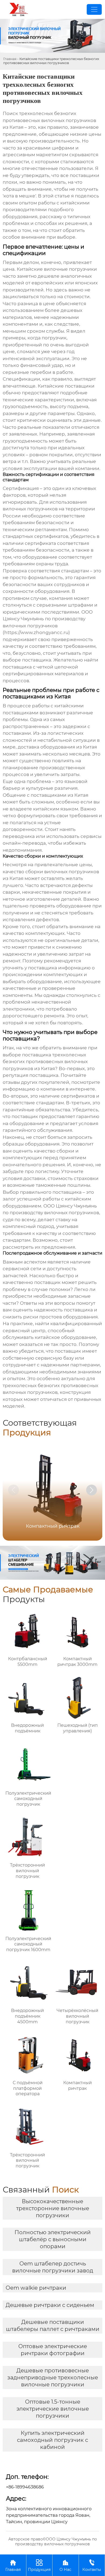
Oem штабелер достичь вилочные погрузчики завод (53, 2267)
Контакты (92, 2565)
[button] (92, 1490)
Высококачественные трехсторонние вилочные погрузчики (53, 2208)
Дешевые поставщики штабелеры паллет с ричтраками (53, 2326)
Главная (10, 59)
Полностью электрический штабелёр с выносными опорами (53, 2239)
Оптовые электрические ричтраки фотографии (53, 2350)
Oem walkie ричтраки (36, 2288)
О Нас (65, 2565)
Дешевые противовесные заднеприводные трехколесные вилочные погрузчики (53, 2377)
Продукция (39, 2565)
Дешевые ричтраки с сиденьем (50, 2305)
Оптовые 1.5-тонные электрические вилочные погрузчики (53, 2409)
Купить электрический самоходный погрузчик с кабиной (52, 2440)
